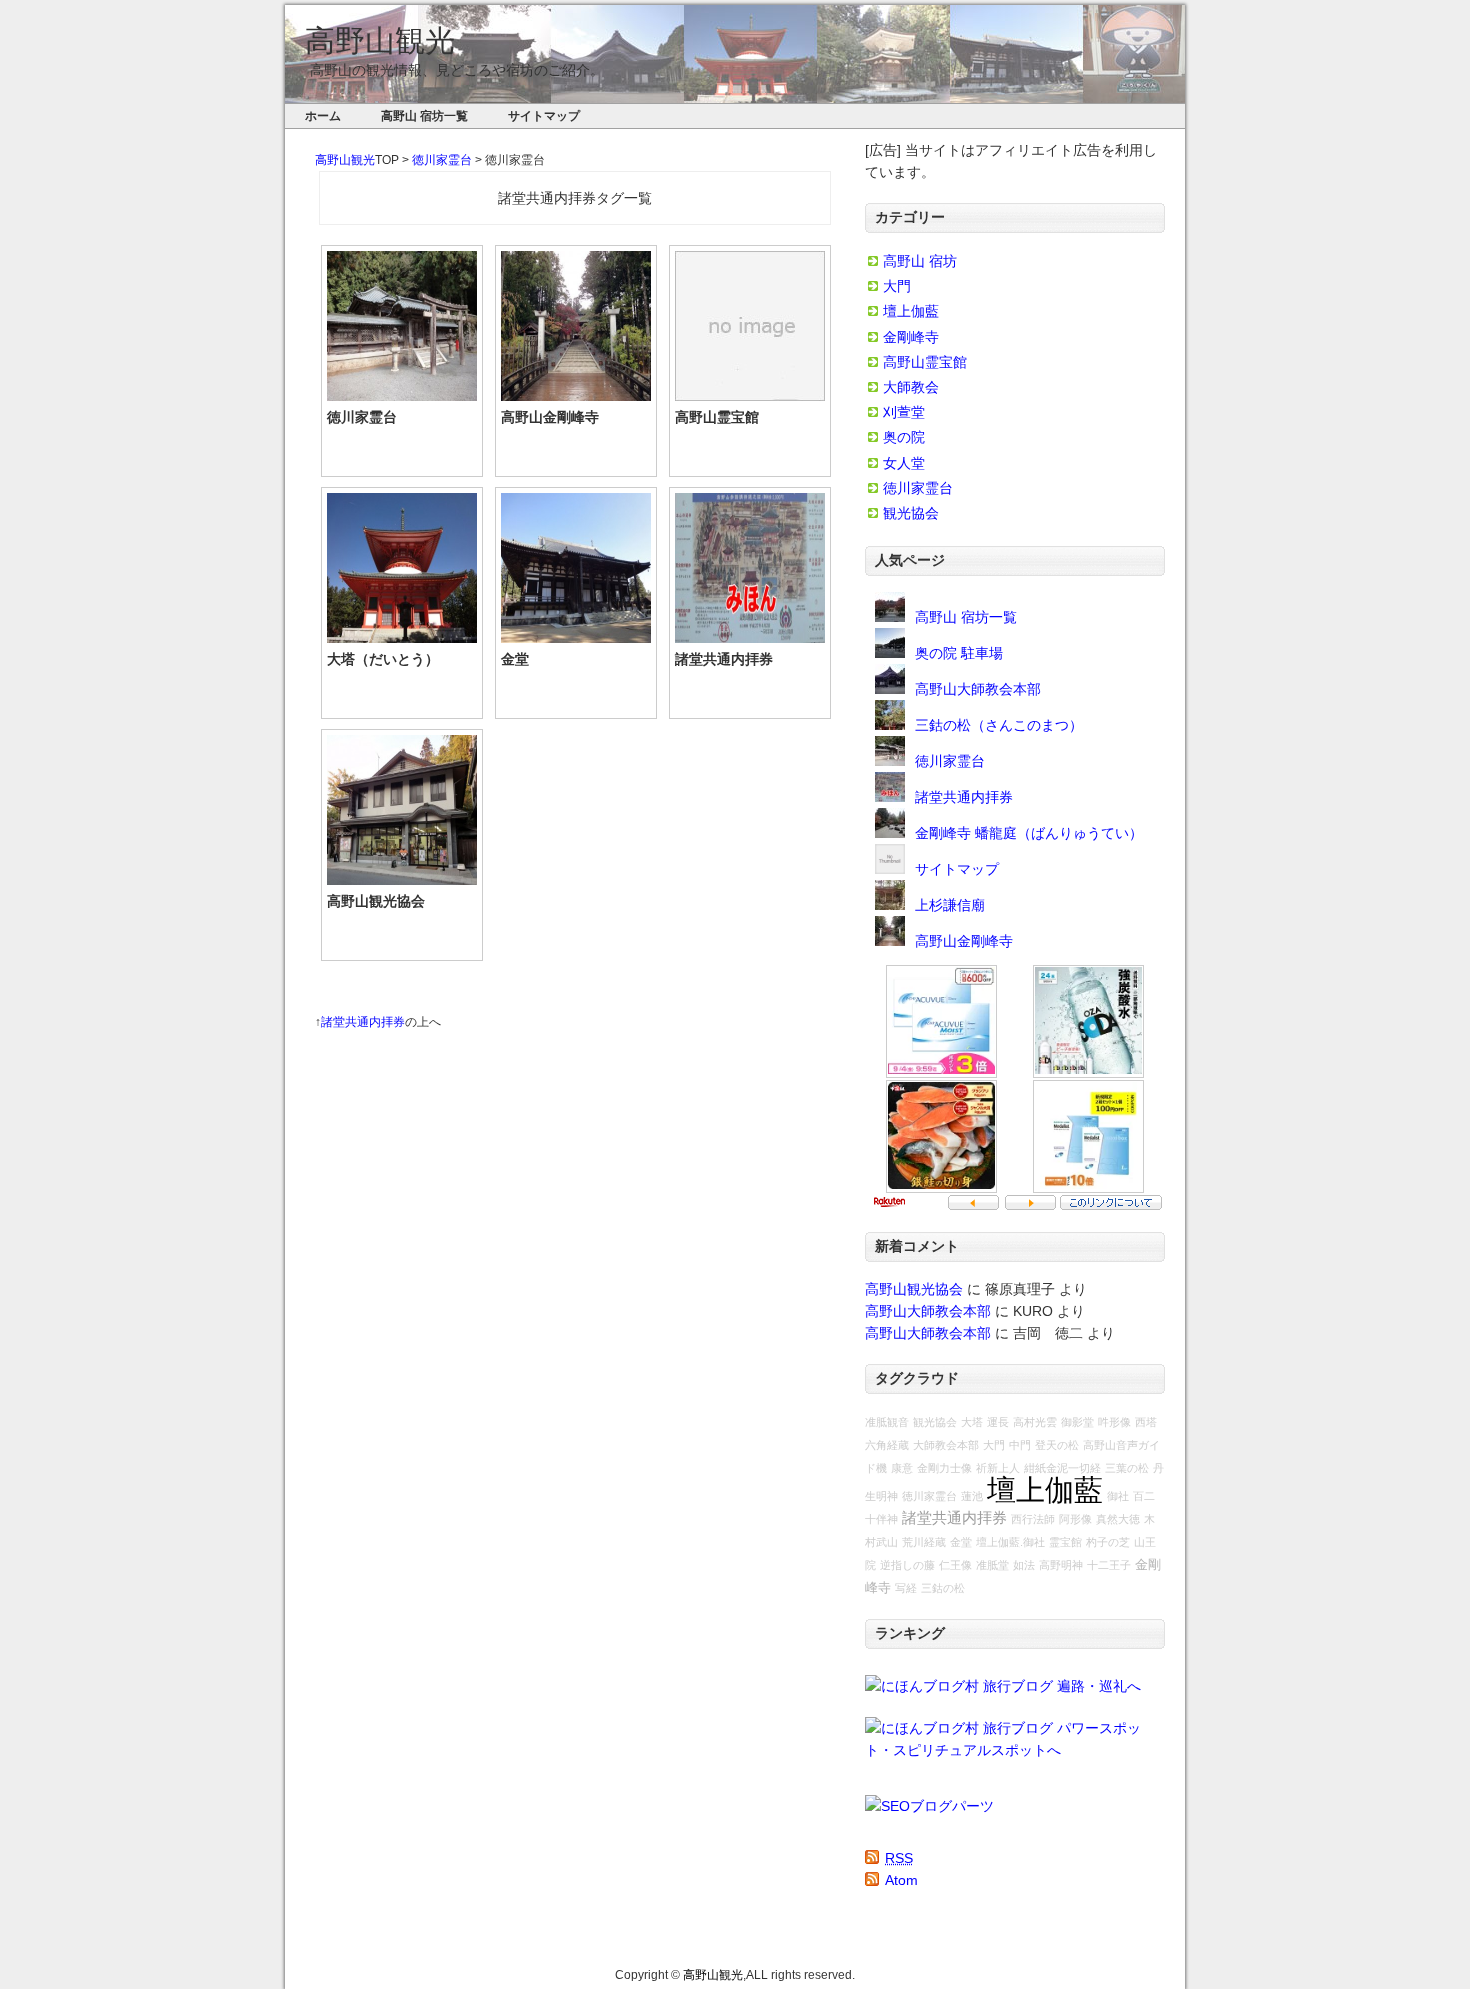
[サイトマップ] (890, 869)
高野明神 (1061, 1565)
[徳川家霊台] (890, 761)
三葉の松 (1127, 1468)
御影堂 (1077, 1422)
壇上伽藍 (911, 311)
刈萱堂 (904, 412)
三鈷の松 (943, 1588)
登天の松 (1057, 1445)
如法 (1024, 1565)
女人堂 (904, 463)
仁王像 (955, 1565)
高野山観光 (380, 40)
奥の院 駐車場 (959, 653)
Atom (901, 1880)
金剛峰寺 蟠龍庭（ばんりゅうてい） (1029, 833)
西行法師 (1033, 1519)
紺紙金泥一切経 (1062, 1468)
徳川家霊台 (442, 160)
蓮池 (972, 1496)
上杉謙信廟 (950, 905)
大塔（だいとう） (383, 659)
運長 (998, 1422)
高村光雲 (1035, 1422)
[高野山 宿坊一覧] (890, 617)
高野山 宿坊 (920, 261)
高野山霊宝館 (717, 417)
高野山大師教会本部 (978, 689)
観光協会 (911, 513)
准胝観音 (887, 1422)
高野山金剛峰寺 (550, 417)
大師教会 (911, 387)
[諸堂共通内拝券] (890, 797)
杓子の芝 (1108, 1542)
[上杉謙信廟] (890, 905)
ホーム (323, 116)
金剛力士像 (944, 1468)
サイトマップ (544, 116)
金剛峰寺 (911, 337)
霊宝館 (1065, 1542)
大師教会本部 (946, 1445)
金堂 (515, 659)
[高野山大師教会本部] (890, 689)
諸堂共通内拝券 (724, 659)
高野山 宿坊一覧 (424, 116)
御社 (1118, 1496)
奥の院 (904, 437)
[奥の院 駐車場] (890, 653)
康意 (902, 1468)
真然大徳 (1118, 1519)
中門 (1020, 1445)
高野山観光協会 (376, 901)
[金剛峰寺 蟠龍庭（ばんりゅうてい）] (890, 833)
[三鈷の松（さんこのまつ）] (890, 725)
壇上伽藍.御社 (1010, 1542)
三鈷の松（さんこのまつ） (999, 725)
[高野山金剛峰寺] (890, 941)
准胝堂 (992, 1565)
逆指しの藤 (907, 1565)
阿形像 (1075, 1519)
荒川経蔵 (924, 1542)
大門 (897, 286)
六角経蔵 (887, 1445)
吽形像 (1114, 1422)
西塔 (1146, 1422)
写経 (906, 1588)
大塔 (972, 1422)
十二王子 (1109, 1565)
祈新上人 (998, 1468)
